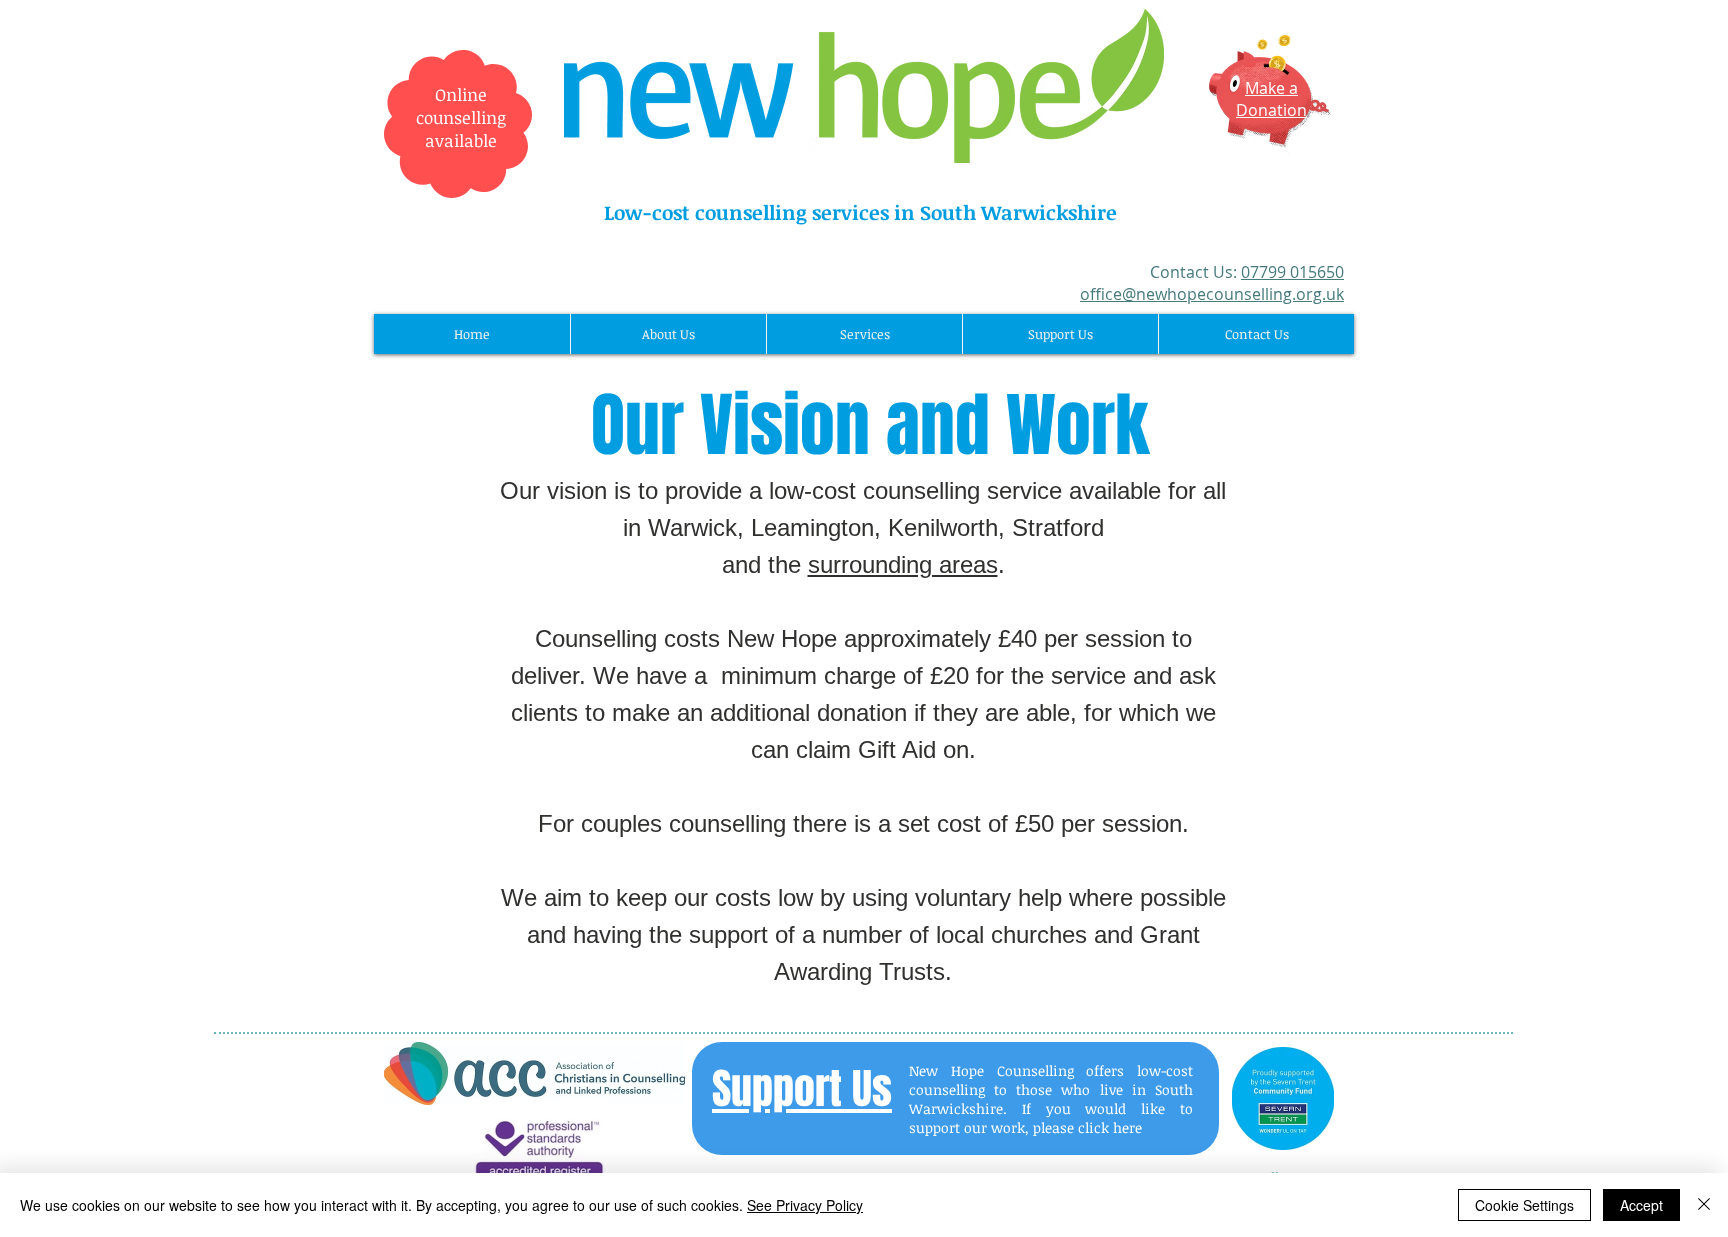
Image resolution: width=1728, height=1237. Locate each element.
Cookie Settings (1524, 1205)
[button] (668, 334)
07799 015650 (1292, 272)
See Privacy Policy (805, 1205)
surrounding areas (903, 564)
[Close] (1704, 1205)
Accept (1641, 1205)
